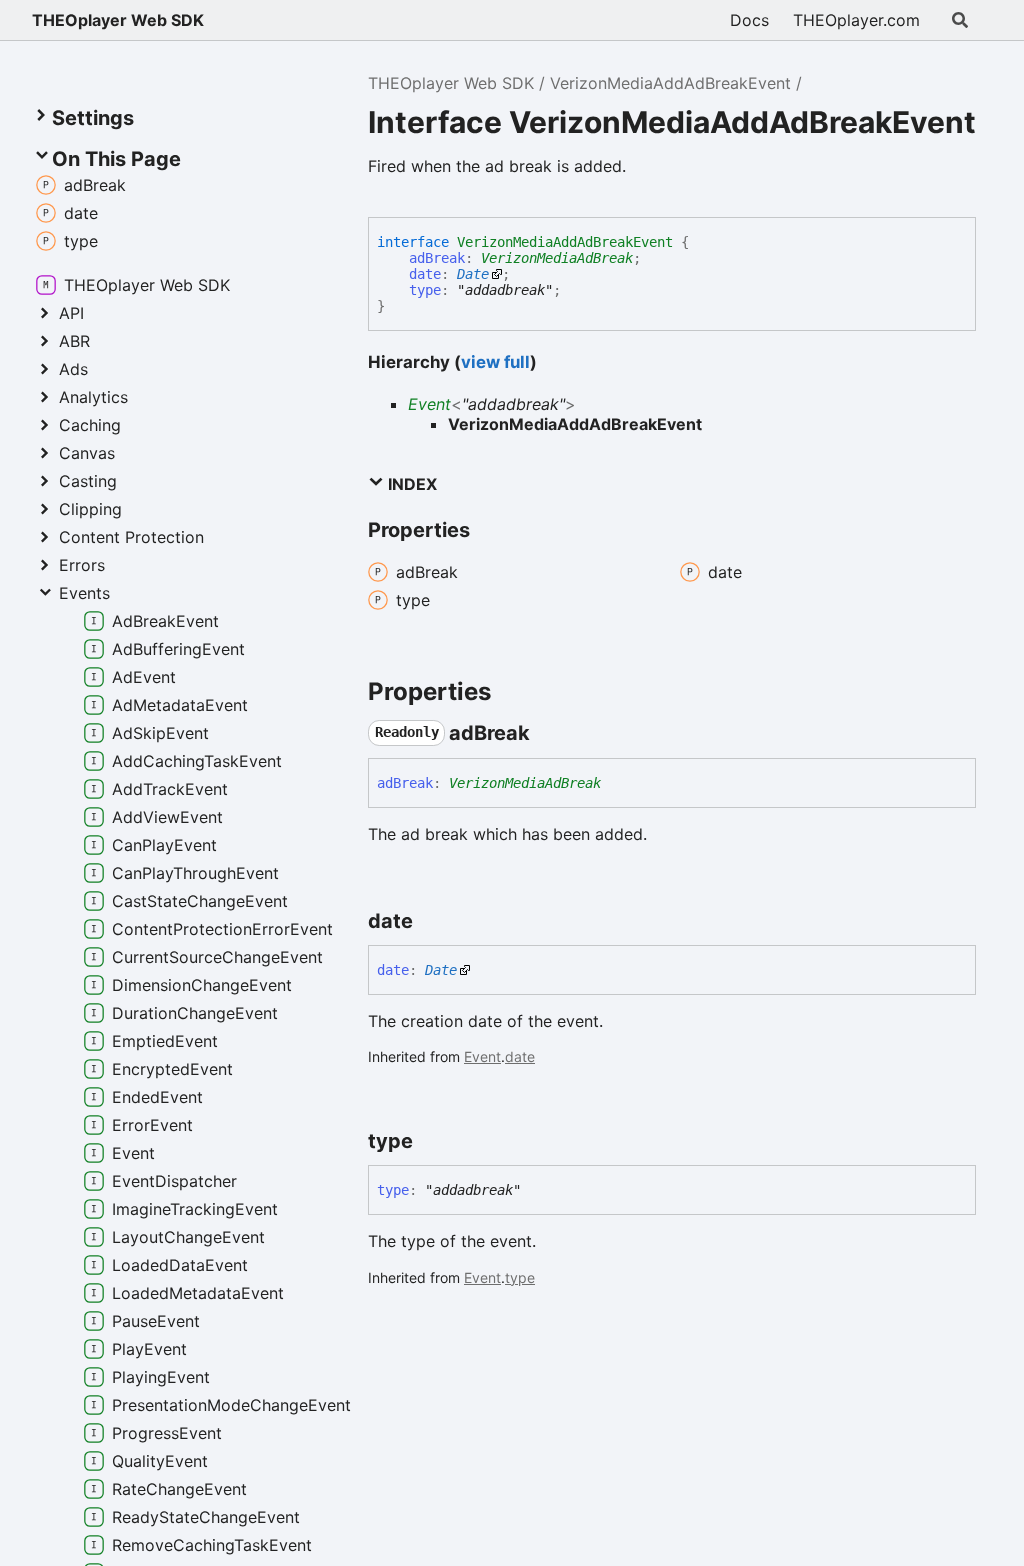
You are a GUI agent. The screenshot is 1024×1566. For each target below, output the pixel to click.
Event (429, 404)
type (425, 290)
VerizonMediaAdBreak (557, 258)
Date (473, 274)
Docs (749, 20)
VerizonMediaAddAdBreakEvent (670, 83)
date (425, 274)
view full (495, 362)
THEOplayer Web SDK (118, 20)
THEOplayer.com (856, 20)
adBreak (437, 258)
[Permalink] (548, 733)
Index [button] (410, 484)
